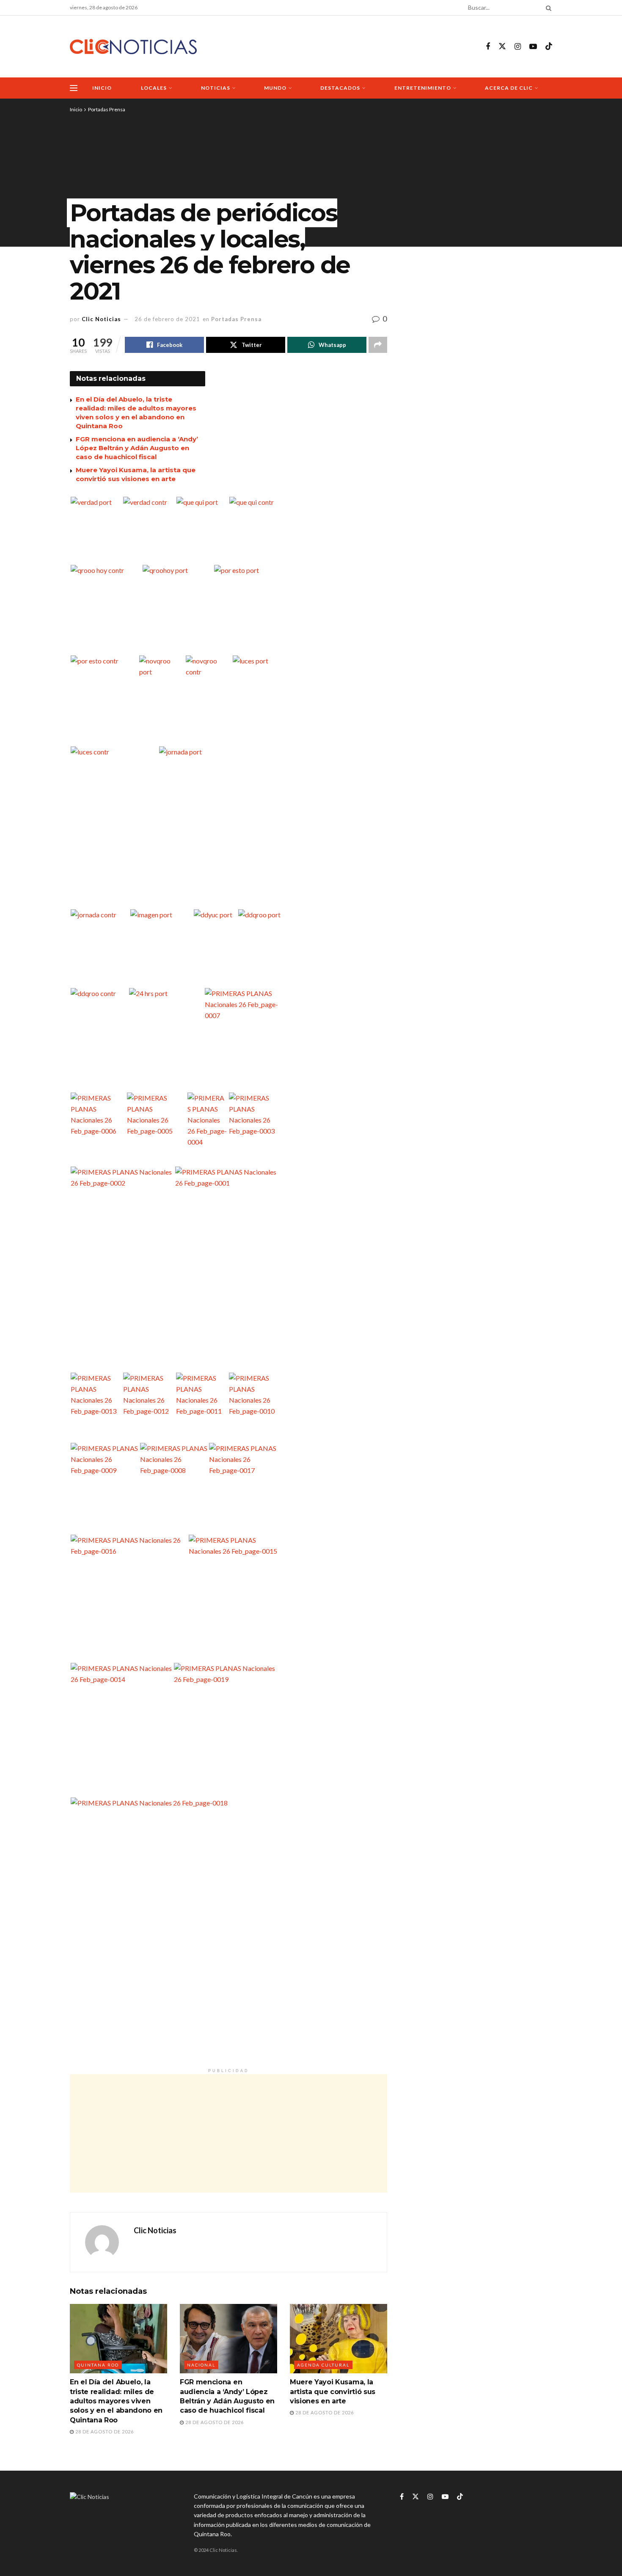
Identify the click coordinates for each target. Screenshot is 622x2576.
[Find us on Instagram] (518, 47)
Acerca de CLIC (509, 88)
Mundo (275, 88)
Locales (154, 88)
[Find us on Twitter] (502, 47)
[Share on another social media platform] (378, 345)
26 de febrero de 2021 (167, 319)
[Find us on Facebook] (488, 47)
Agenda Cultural (323, 2365)
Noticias (216, 88)
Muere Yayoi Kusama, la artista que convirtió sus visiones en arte (333, 2392)
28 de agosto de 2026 (104, 2432)
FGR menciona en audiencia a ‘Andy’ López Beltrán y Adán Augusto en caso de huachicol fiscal (137, 448)
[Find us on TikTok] (549, 47)
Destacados (340, 88)
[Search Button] (547, 8)
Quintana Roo (98, 2365)
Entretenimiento (423, 88)
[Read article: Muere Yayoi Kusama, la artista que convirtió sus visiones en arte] (339, 2339)
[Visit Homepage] (133, 47)
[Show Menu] (74, 88)
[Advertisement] (228, 2133)
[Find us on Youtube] (533, 47)
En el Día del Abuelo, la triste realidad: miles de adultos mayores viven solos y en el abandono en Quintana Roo (116, 2401)
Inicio (102, 88)
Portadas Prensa (107, 109)
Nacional (201, 2365)
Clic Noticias (101, 319)
